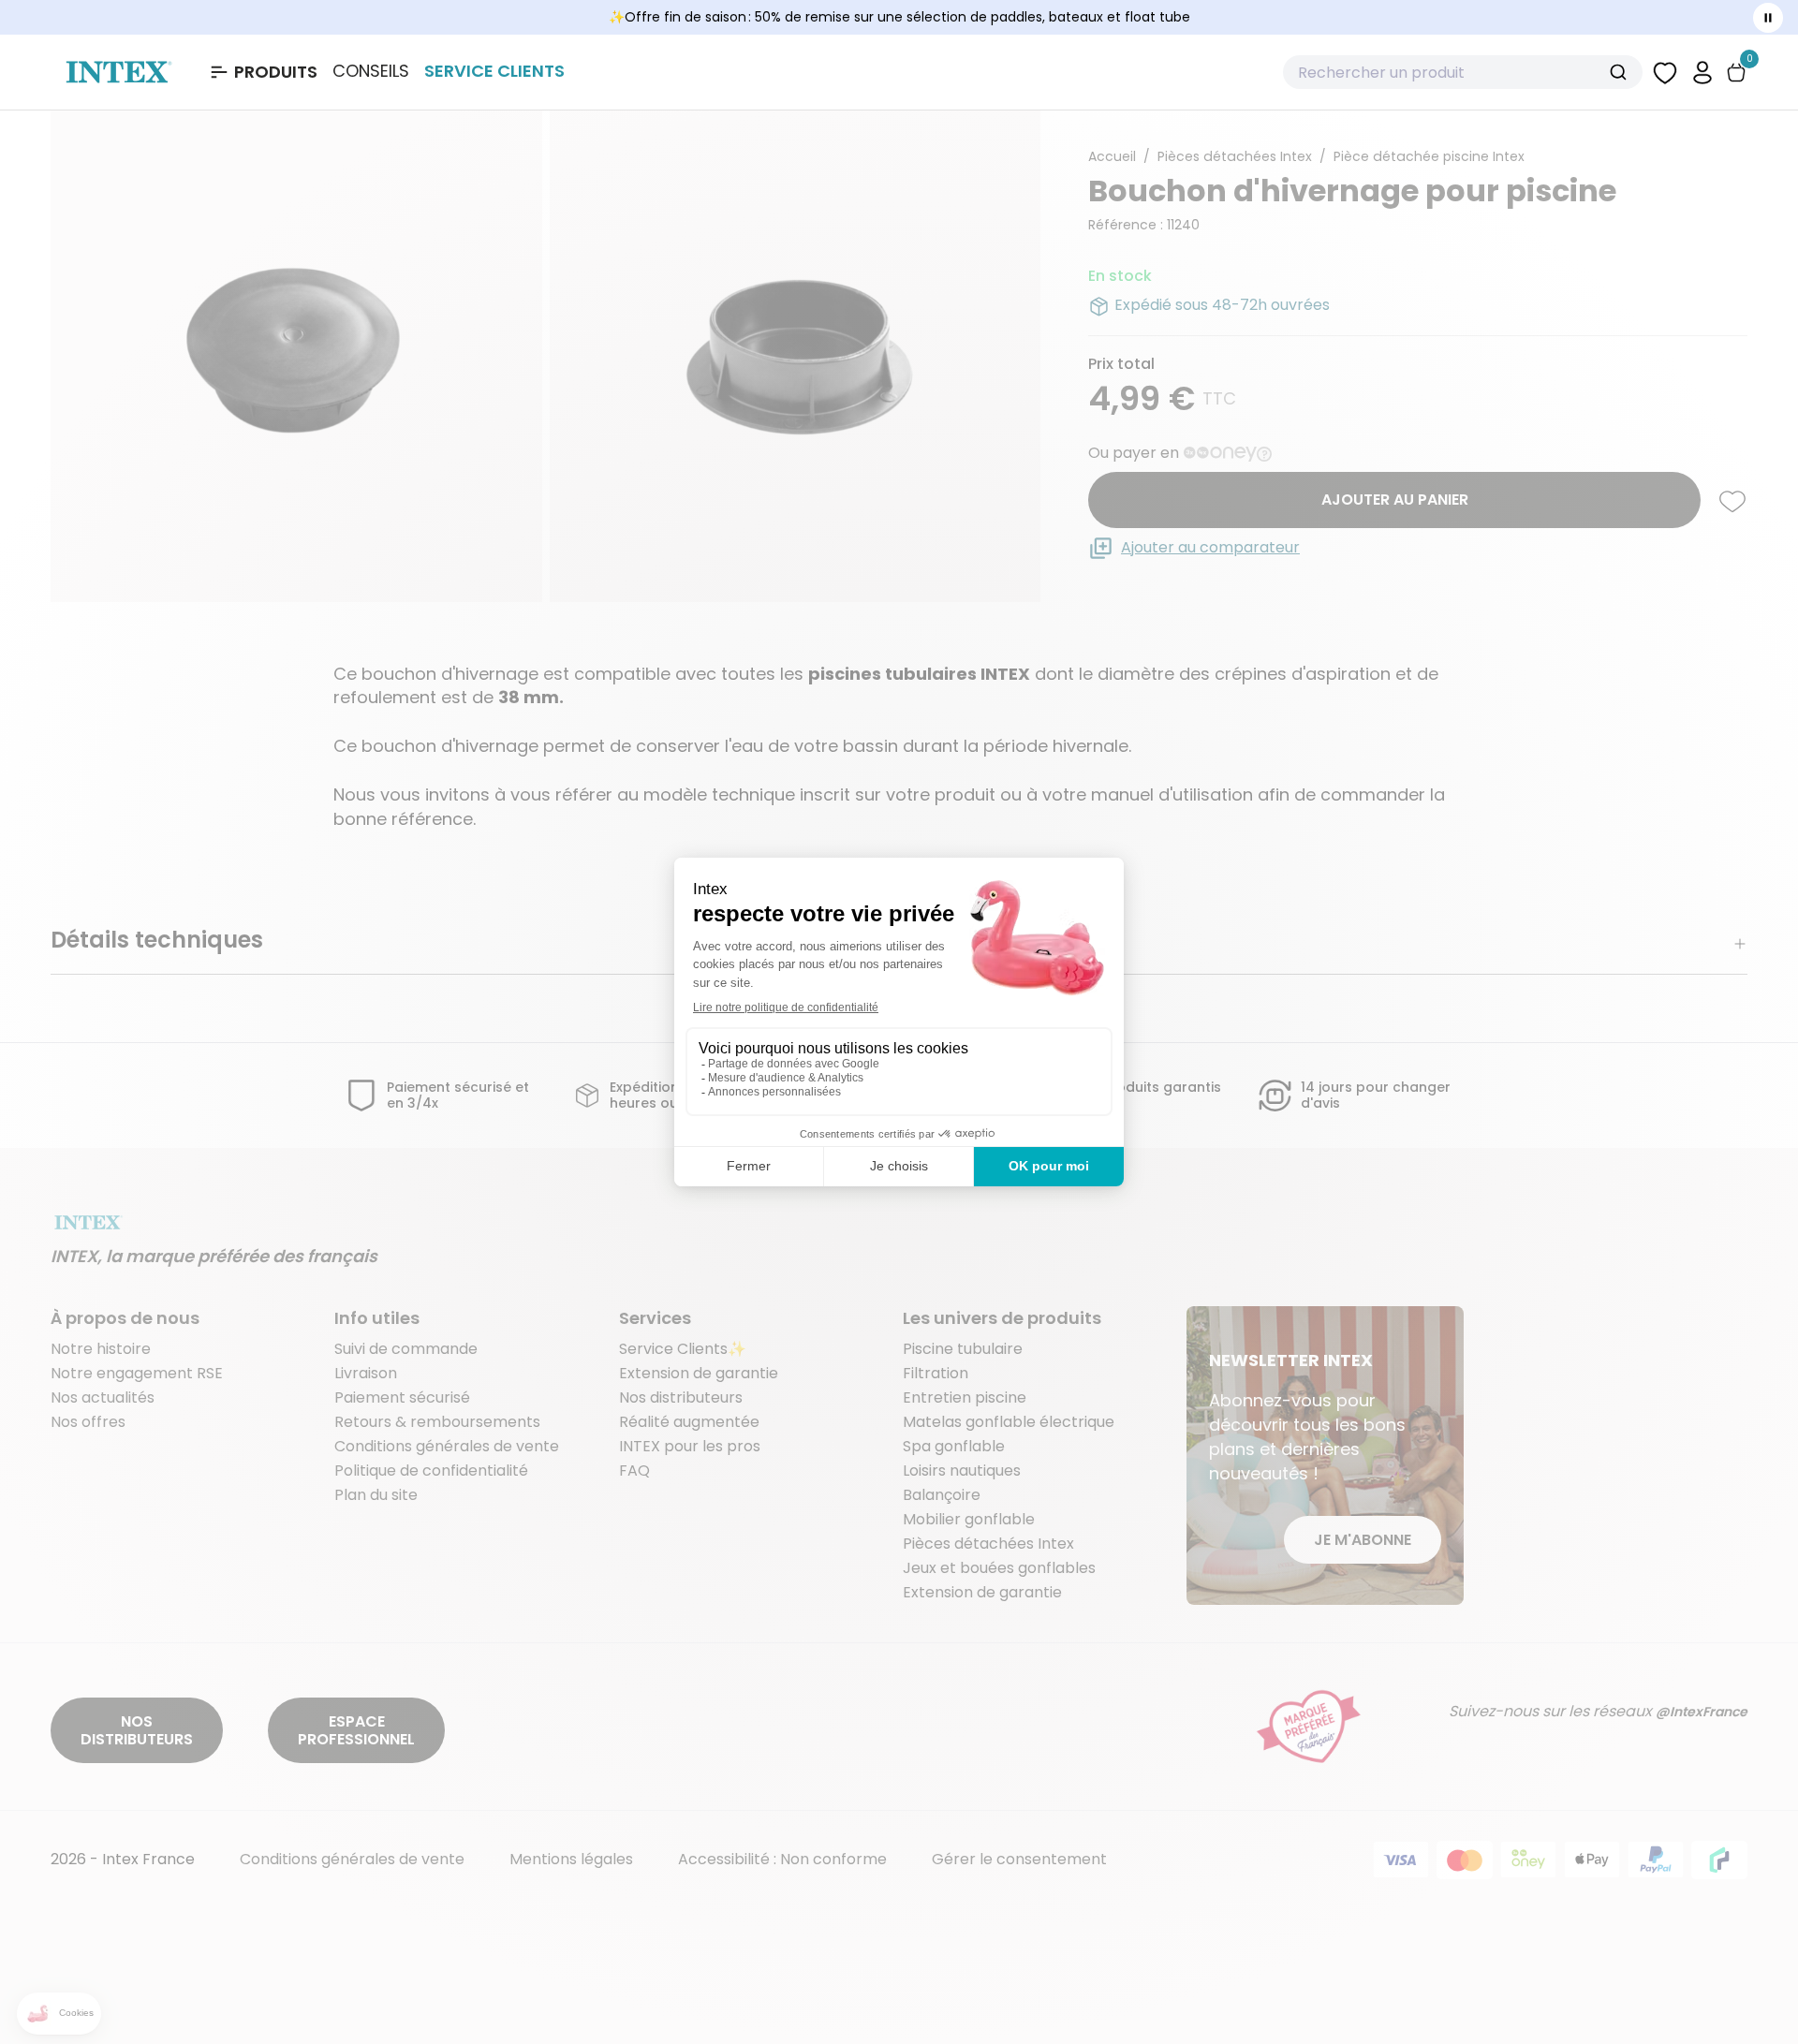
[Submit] (1621, 72)
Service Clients (494, 71)
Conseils (371, 71)
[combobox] (1463, 72)
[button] (1702, 72)
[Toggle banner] (1768, 18)
